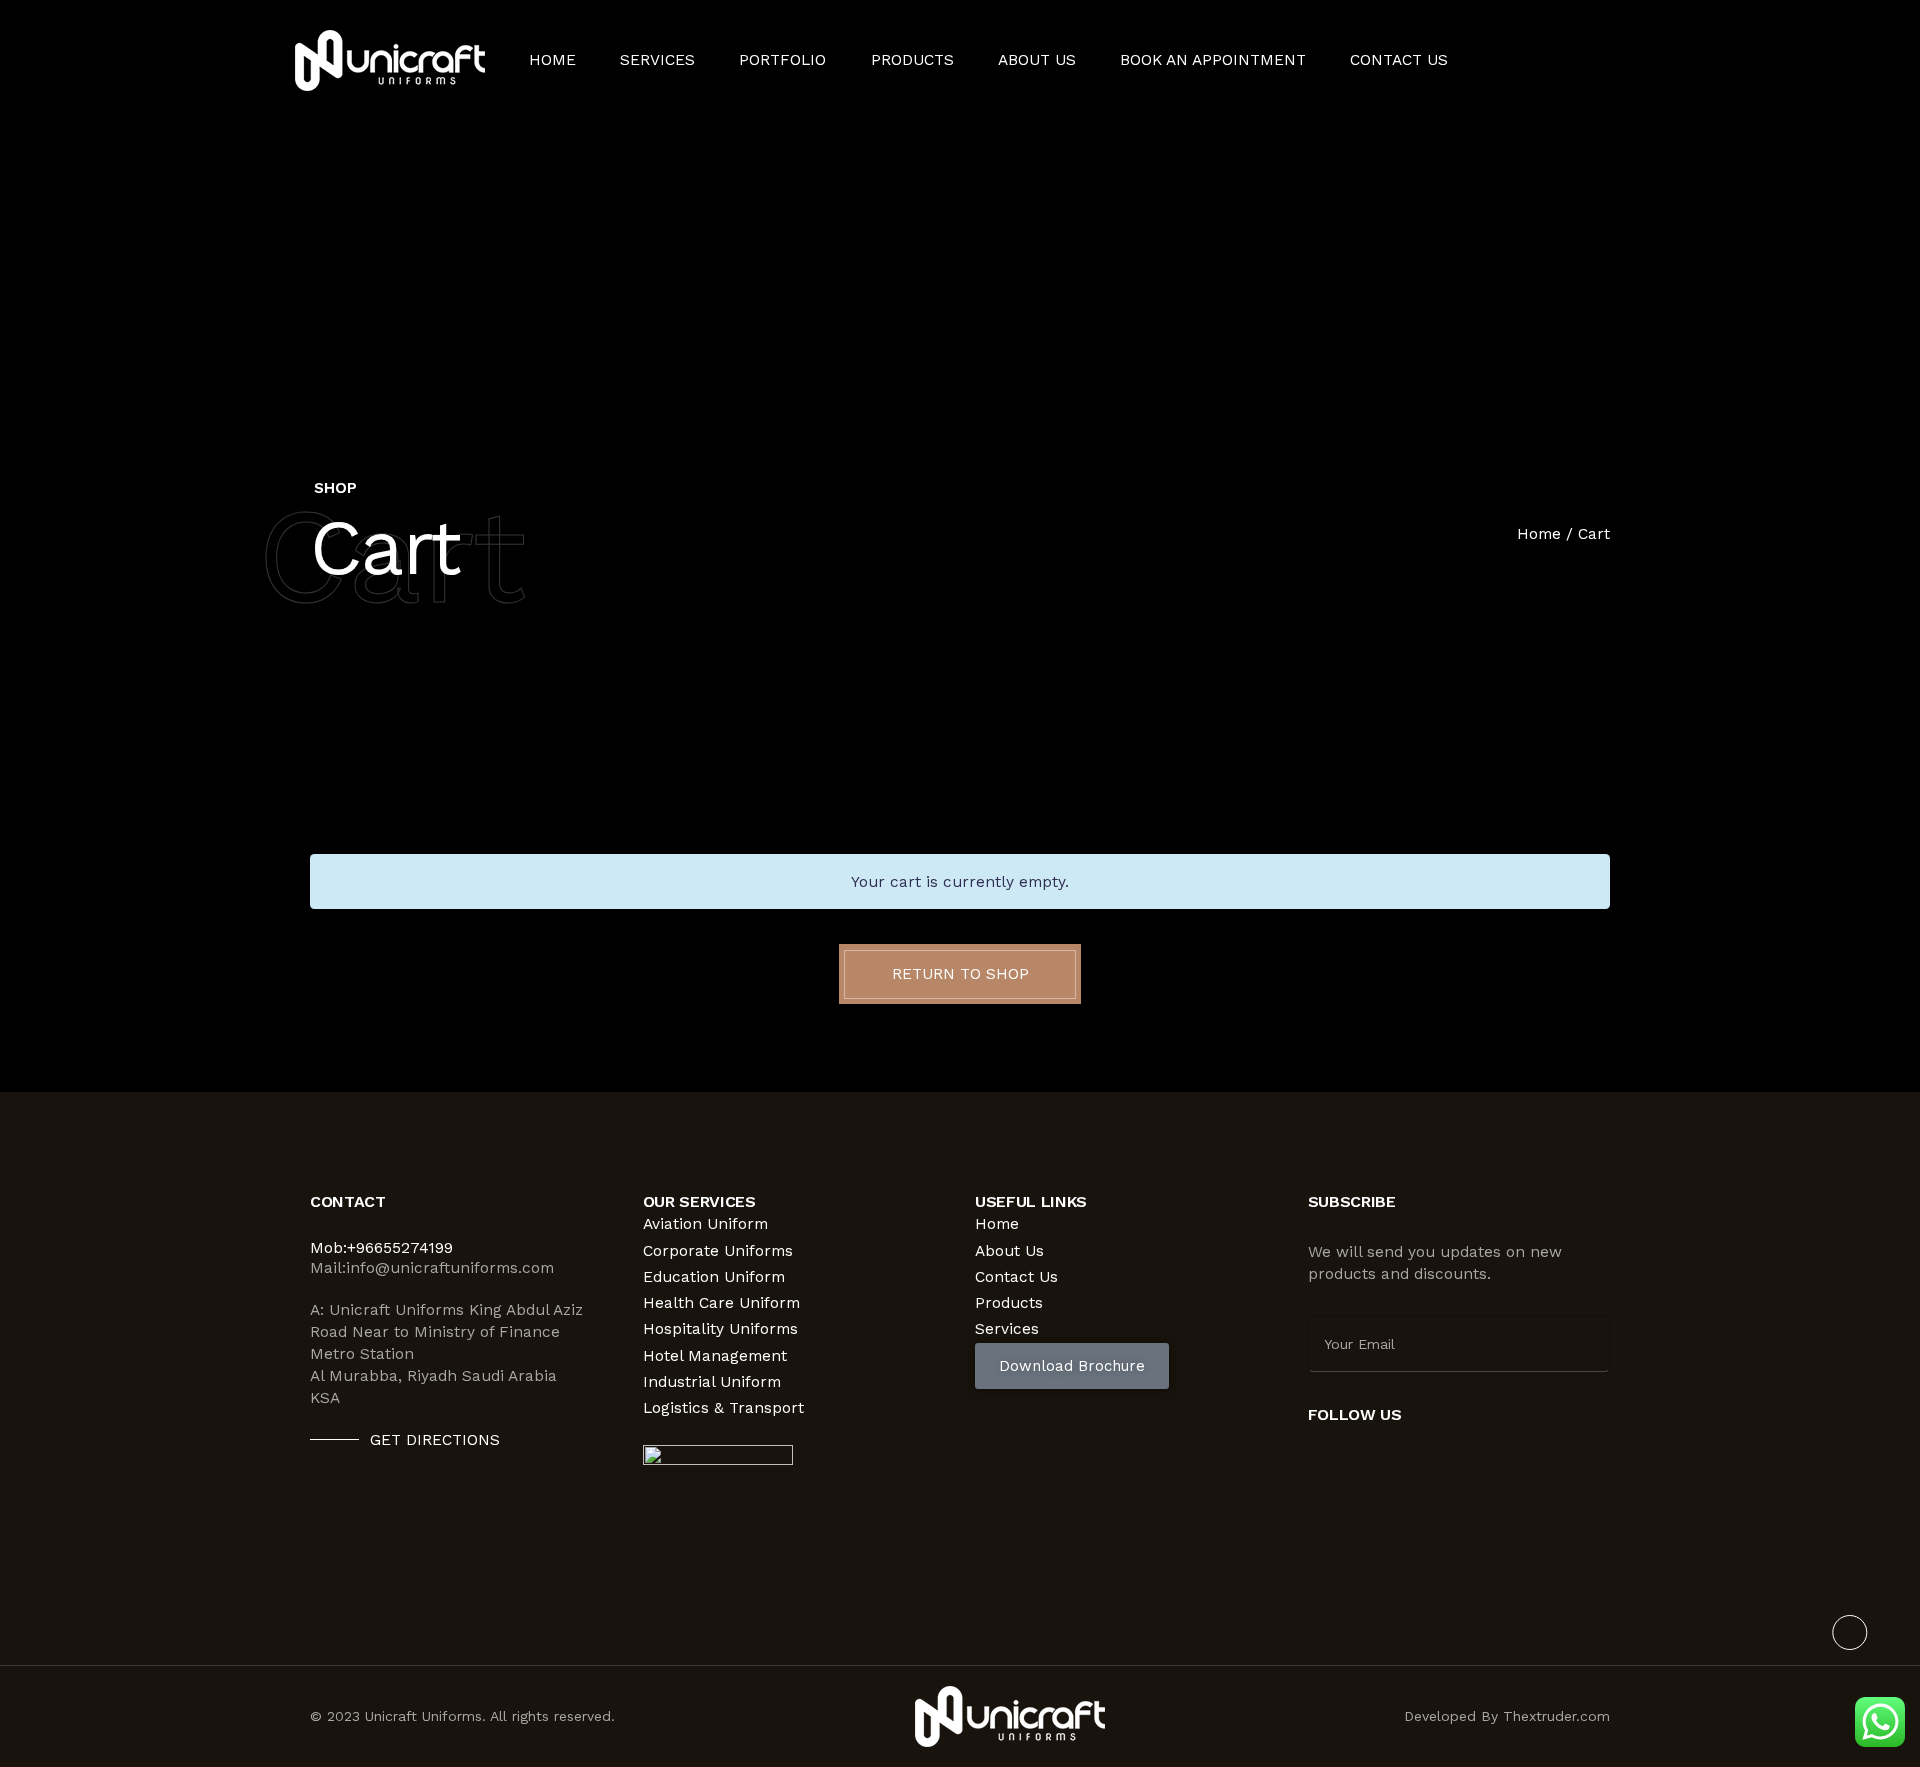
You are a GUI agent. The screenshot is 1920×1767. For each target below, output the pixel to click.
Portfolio (782, 60)
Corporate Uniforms (718, 1251)
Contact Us (1399, 60)
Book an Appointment (1213, 60)
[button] (1072, 1366)
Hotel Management (715, 1356)
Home (552, 60)
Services (1007, 1329)
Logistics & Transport (723, 1408)
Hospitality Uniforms (720, 1329)
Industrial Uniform (712, 1382)
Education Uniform (714, 1277)
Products (912, 60)
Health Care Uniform (721, 1303)
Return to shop (960, 974)
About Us (1037, 60)
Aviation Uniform (705, 1224)
